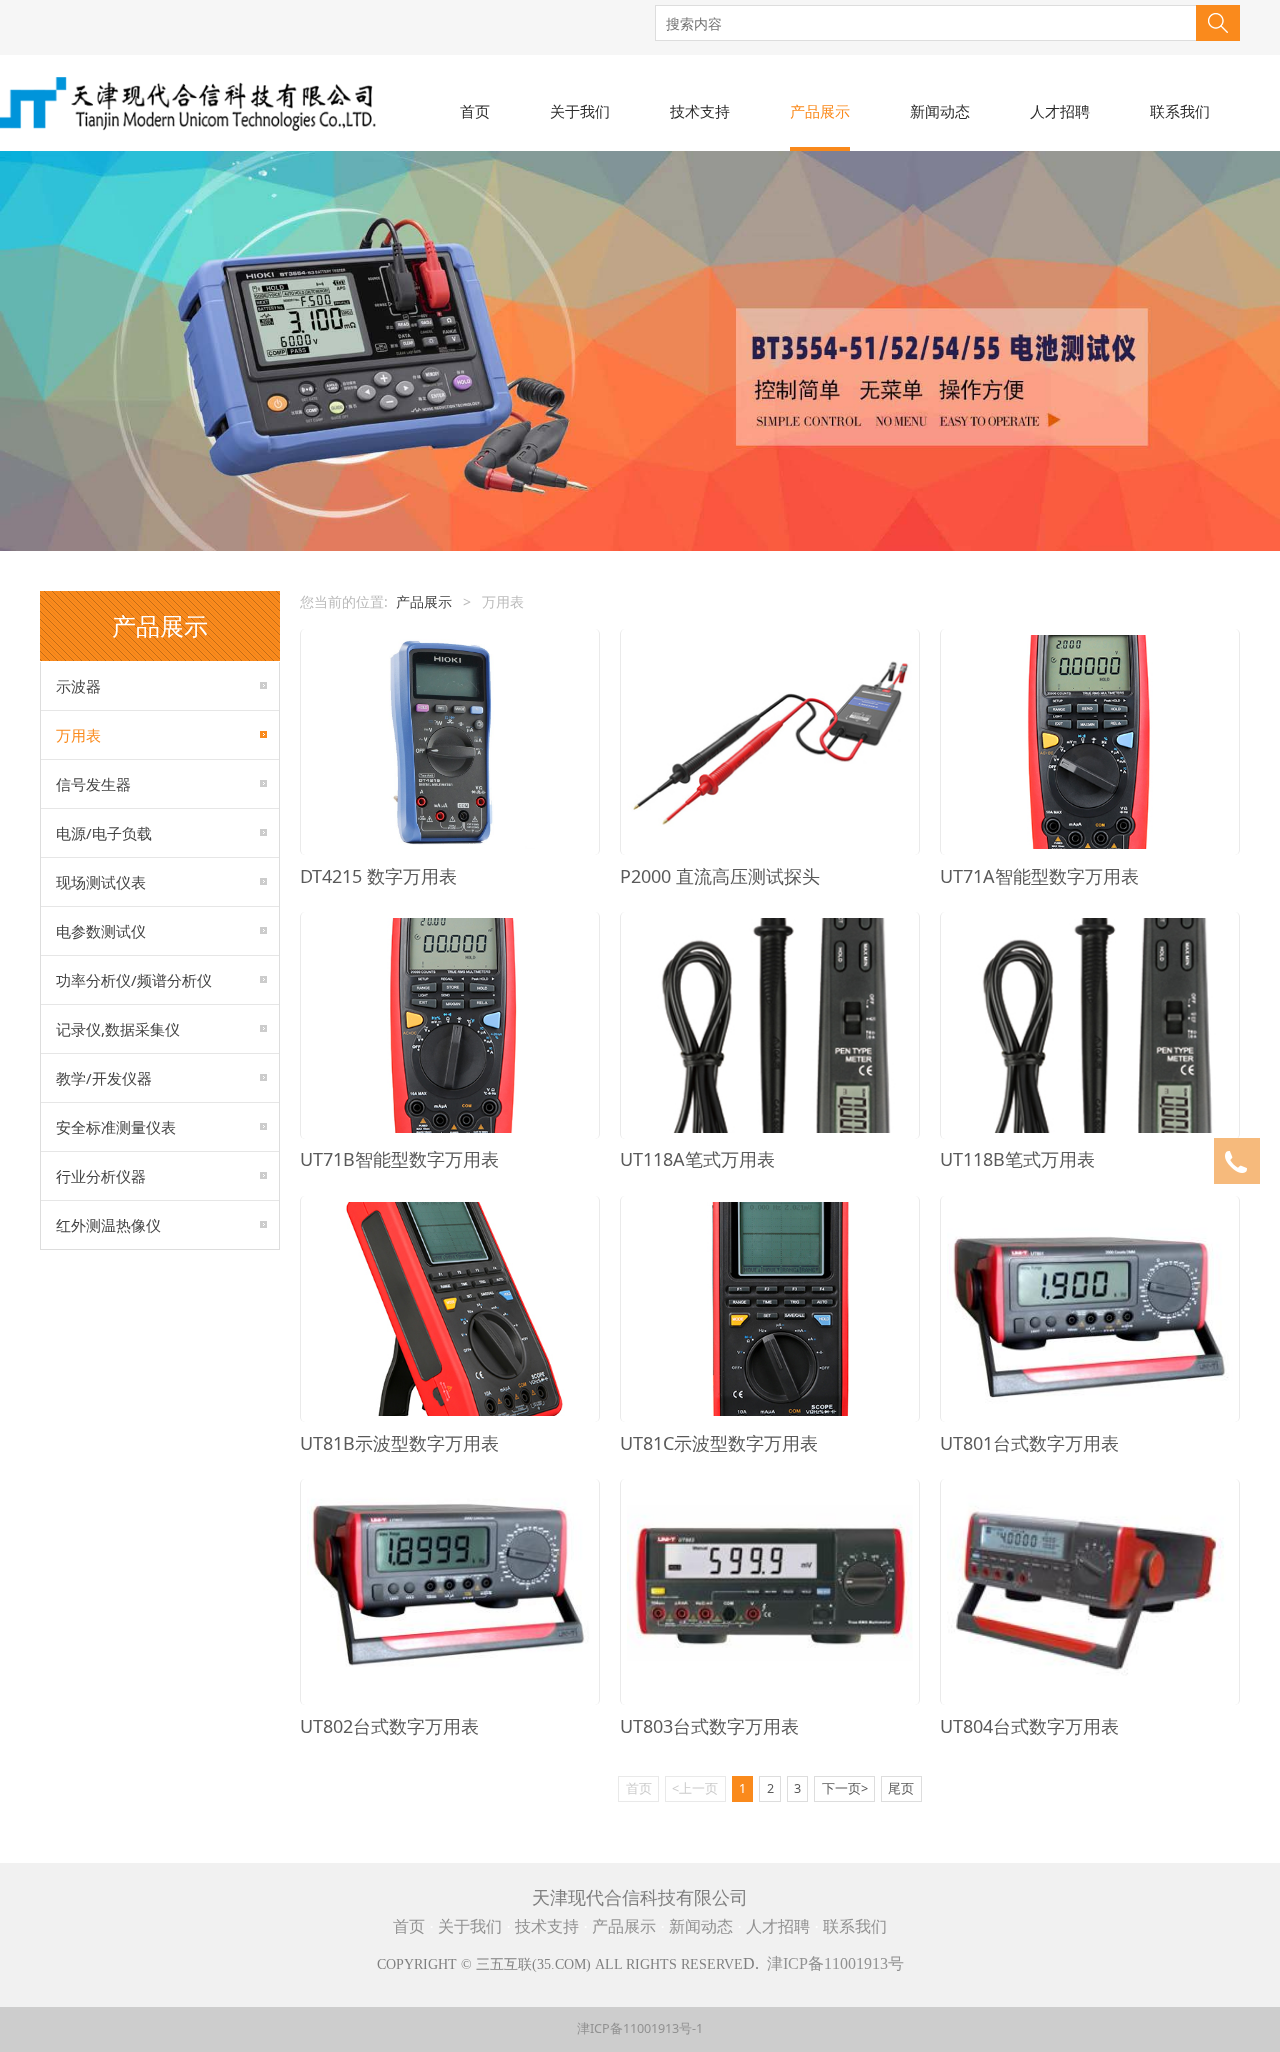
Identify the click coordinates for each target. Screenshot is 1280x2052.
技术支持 (700, 111)
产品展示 (820, 111)
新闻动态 (940, 111)
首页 (475, 111)
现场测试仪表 (101, 882)
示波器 (78, 686)
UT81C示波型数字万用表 (719, 1443)
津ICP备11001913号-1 (640, 2028)
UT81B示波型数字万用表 (399, 1443)
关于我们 (580, 111)
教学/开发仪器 (104, 1078)
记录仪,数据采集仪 (118, 1029)
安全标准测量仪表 (116, 1127)
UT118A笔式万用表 (697, 1159)
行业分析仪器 (101, 1176)
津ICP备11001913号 (835, 1963)
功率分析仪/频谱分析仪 (134, 980)
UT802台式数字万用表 (389, 1726)
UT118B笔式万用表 (1017, 1159)
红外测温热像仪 (108, 1225)
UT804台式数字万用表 (1029, 1726)
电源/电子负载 (104, 833)
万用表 (78, 735)
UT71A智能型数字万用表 (1039, 876)
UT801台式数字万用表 (1029, 1443)
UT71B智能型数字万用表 (399, 1159)
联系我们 (1180, 111)
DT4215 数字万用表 (378, 876)
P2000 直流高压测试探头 (720, 876)
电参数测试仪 (101, 931)
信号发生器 (93, 784)
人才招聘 (1060, 111)
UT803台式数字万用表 (709, 1726)
